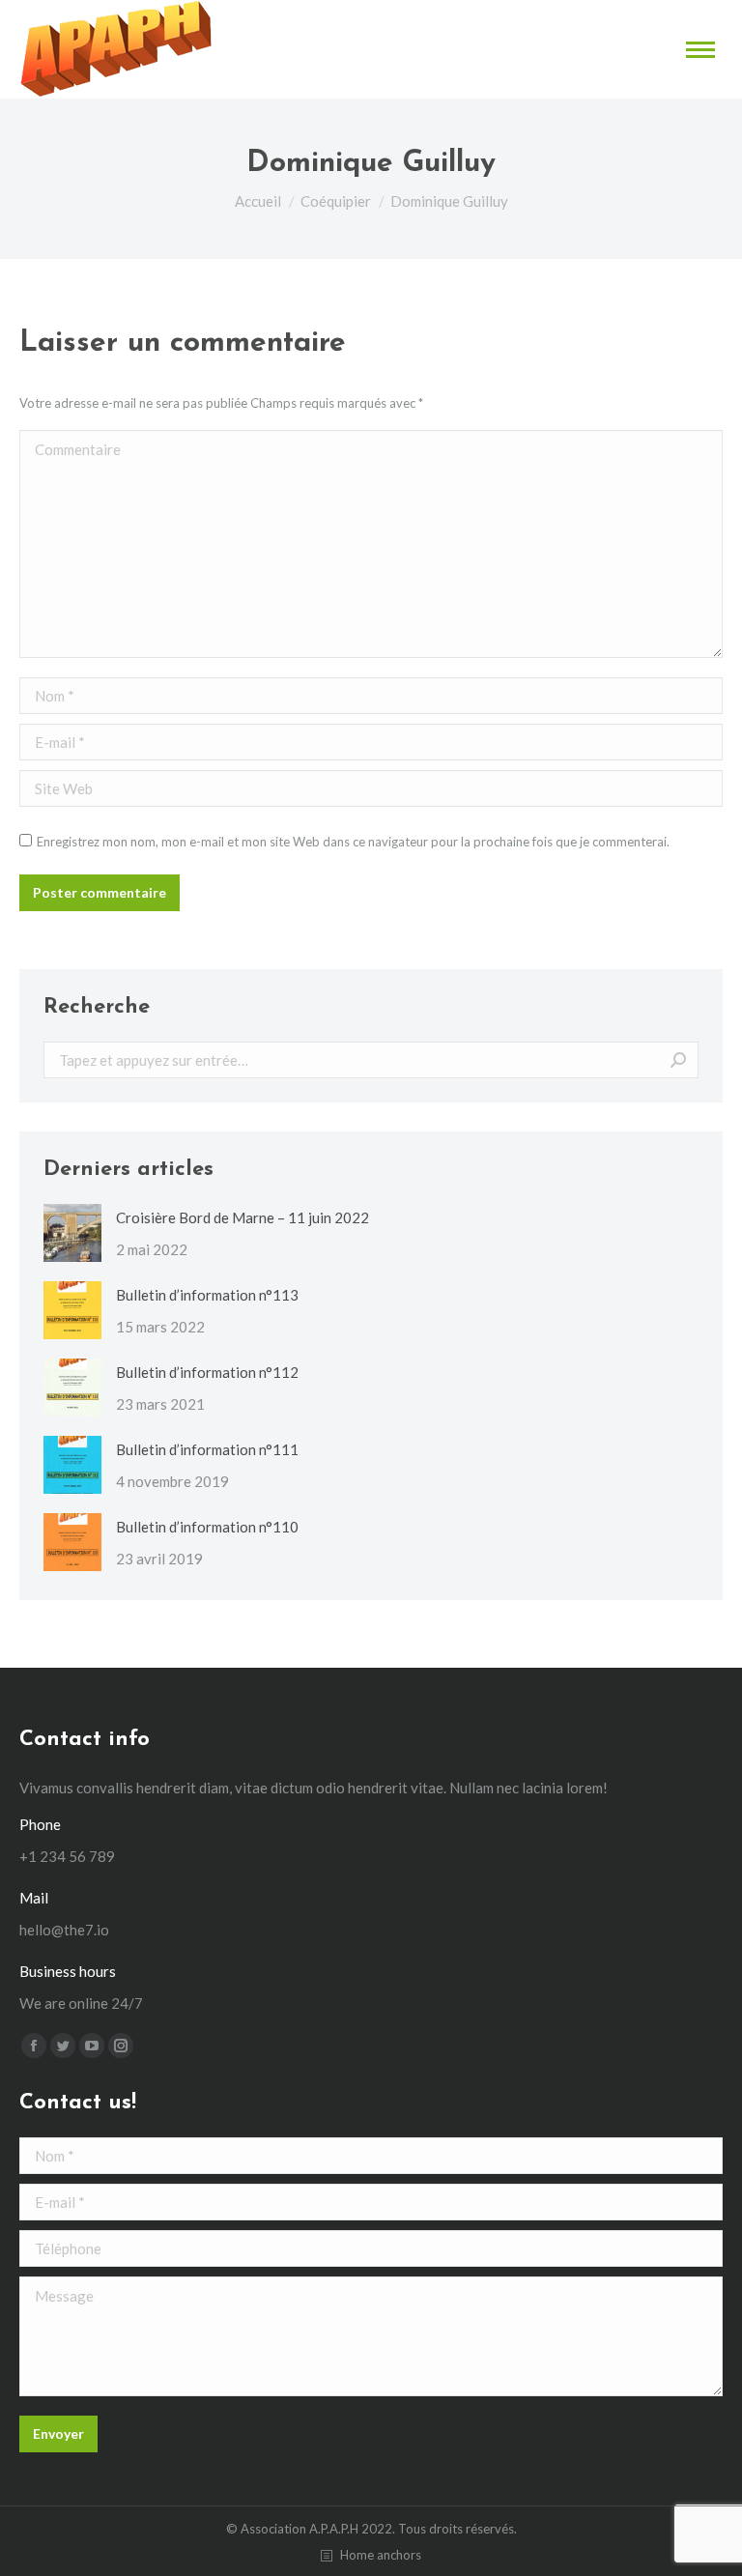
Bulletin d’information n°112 (207, 1372)
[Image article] (72, 1233)
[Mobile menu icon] (700, 50)
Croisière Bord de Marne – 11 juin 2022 (243, 1217)
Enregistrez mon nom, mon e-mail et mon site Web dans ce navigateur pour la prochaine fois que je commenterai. (353, 842)
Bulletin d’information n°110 (207, 1527)
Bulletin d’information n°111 (207, 1449)
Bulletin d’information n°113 (207, 1295)
